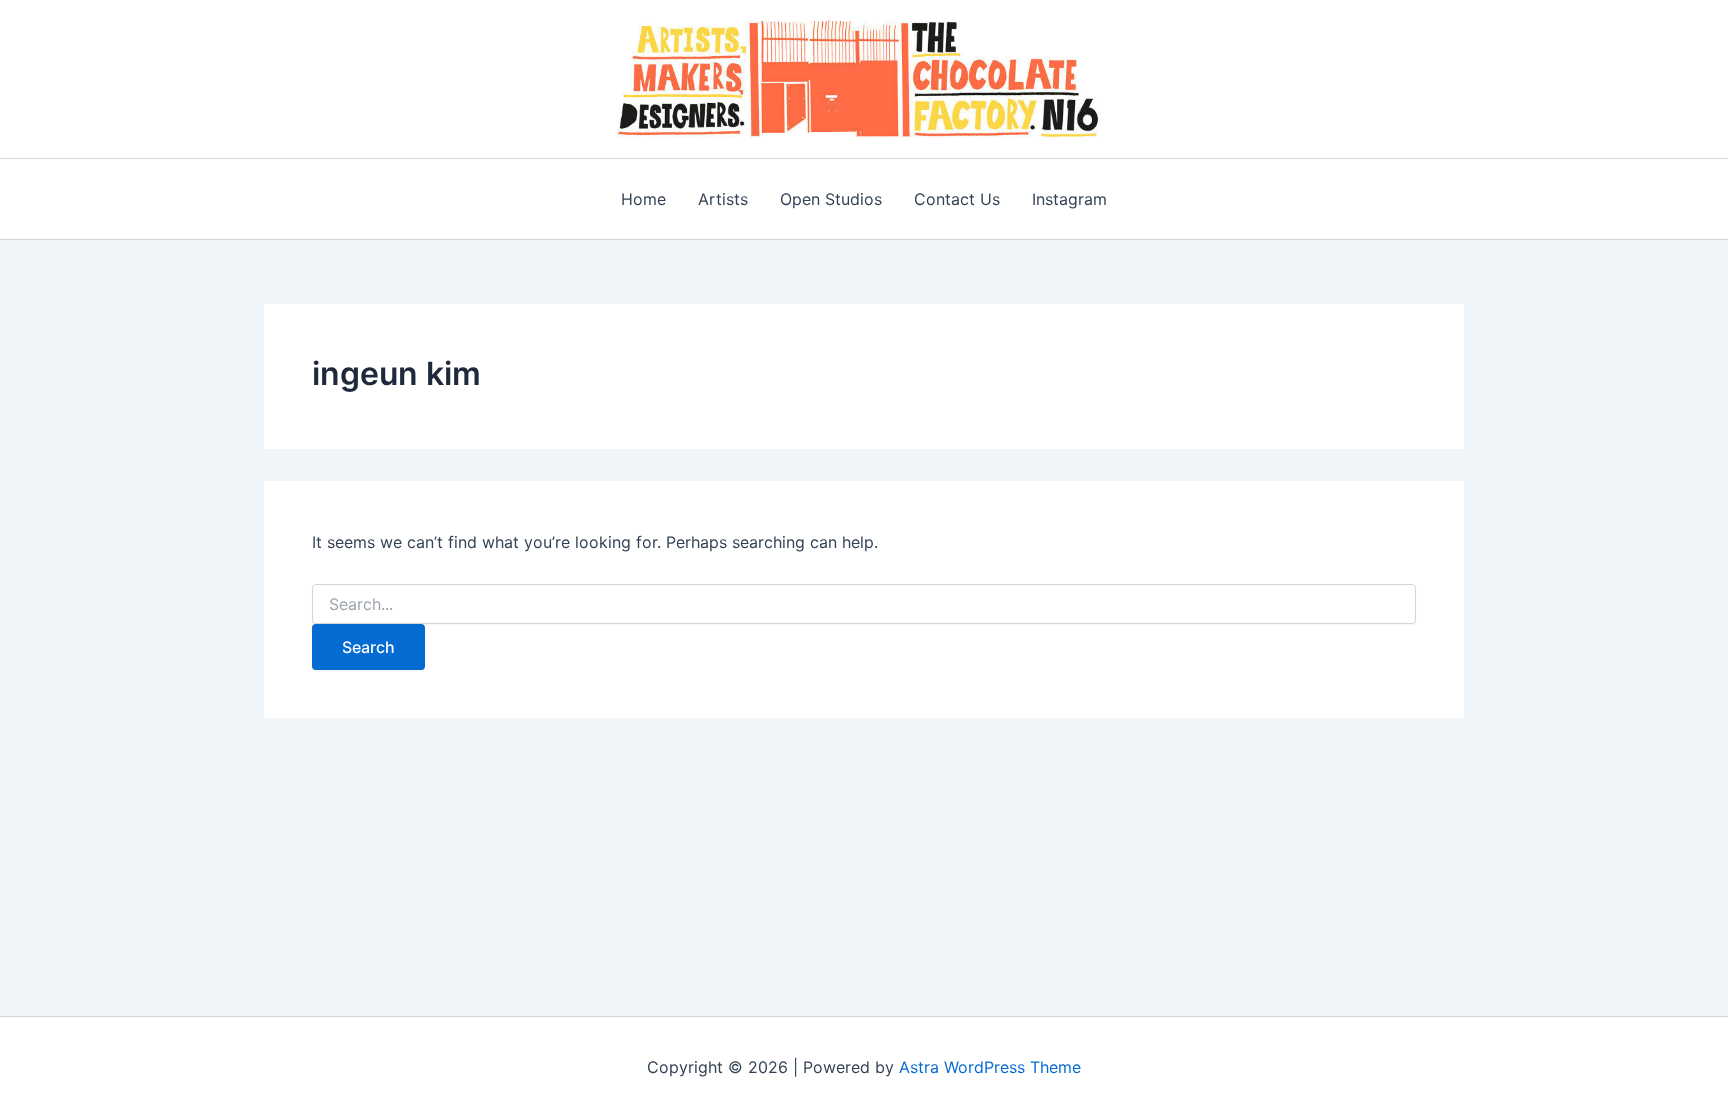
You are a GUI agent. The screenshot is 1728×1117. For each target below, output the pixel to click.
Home (643, 199)
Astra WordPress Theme (990, 1067)
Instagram (1069, 199)
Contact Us (957, 199)
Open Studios (831, 199)
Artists (723, 199)
